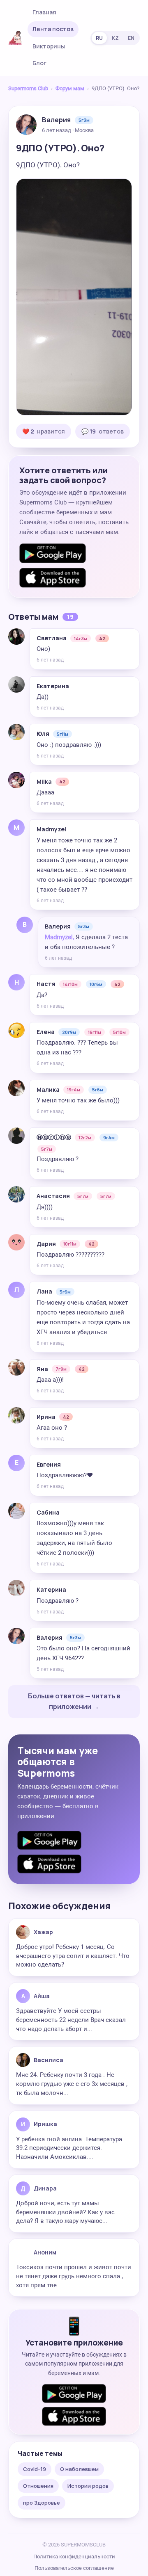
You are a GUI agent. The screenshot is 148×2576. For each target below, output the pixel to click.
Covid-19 (35, 2469)
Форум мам (70, 88)
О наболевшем (79, 2469)
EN (131, 38)
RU (99, 38)
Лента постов (53, 29)
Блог (39, 63)
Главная (44, 12)
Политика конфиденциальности (74, 2557)
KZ (115, 38)
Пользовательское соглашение (74, 2568)
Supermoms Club (28, 88)
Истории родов (88, 2486)
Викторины (49, 46)
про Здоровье (42, 2503)
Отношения (38, 2486)
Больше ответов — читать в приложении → (74, 1701)
